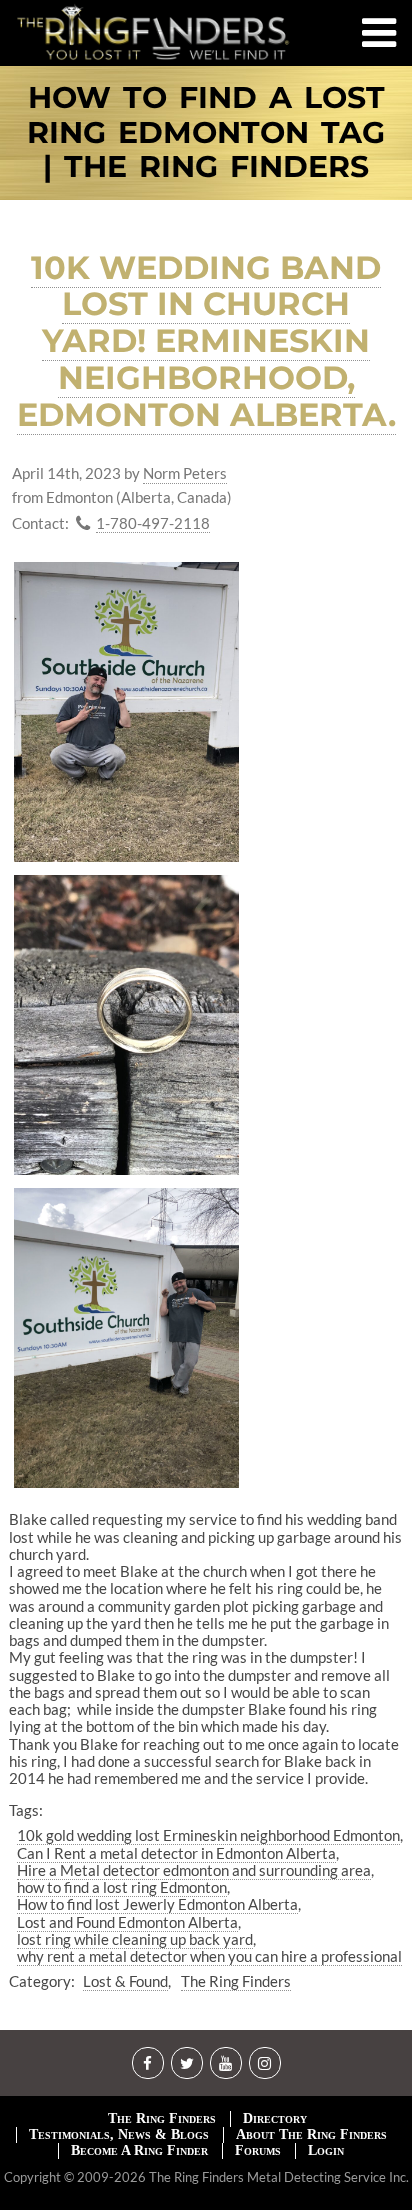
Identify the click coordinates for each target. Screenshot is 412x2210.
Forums (258, 2150)
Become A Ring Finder (139, 2150)
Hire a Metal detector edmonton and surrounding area (194, 1870)
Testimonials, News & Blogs (119, 2134)
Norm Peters (185, 473)
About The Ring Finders (311, 2134)
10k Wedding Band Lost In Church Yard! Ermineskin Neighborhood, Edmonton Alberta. (206, 341)
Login (326, 2150)
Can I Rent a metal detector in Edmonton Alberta (176, 1853)
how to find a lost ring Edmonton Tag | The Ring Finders (206, 133)
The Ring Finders (236, 1981)
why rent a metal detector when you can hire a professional (209, 1956)
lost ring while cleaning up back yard (135, 1939)
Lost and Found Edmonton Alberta (127, 1922)
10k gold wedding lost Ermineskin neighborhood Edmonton (208, 1835)
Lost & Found (125, 1981)
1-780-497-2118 (153, 523)
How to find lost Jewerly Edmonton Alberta (157, 1904)
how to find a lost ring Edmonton (122, 1887)
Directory (275, 2118)
